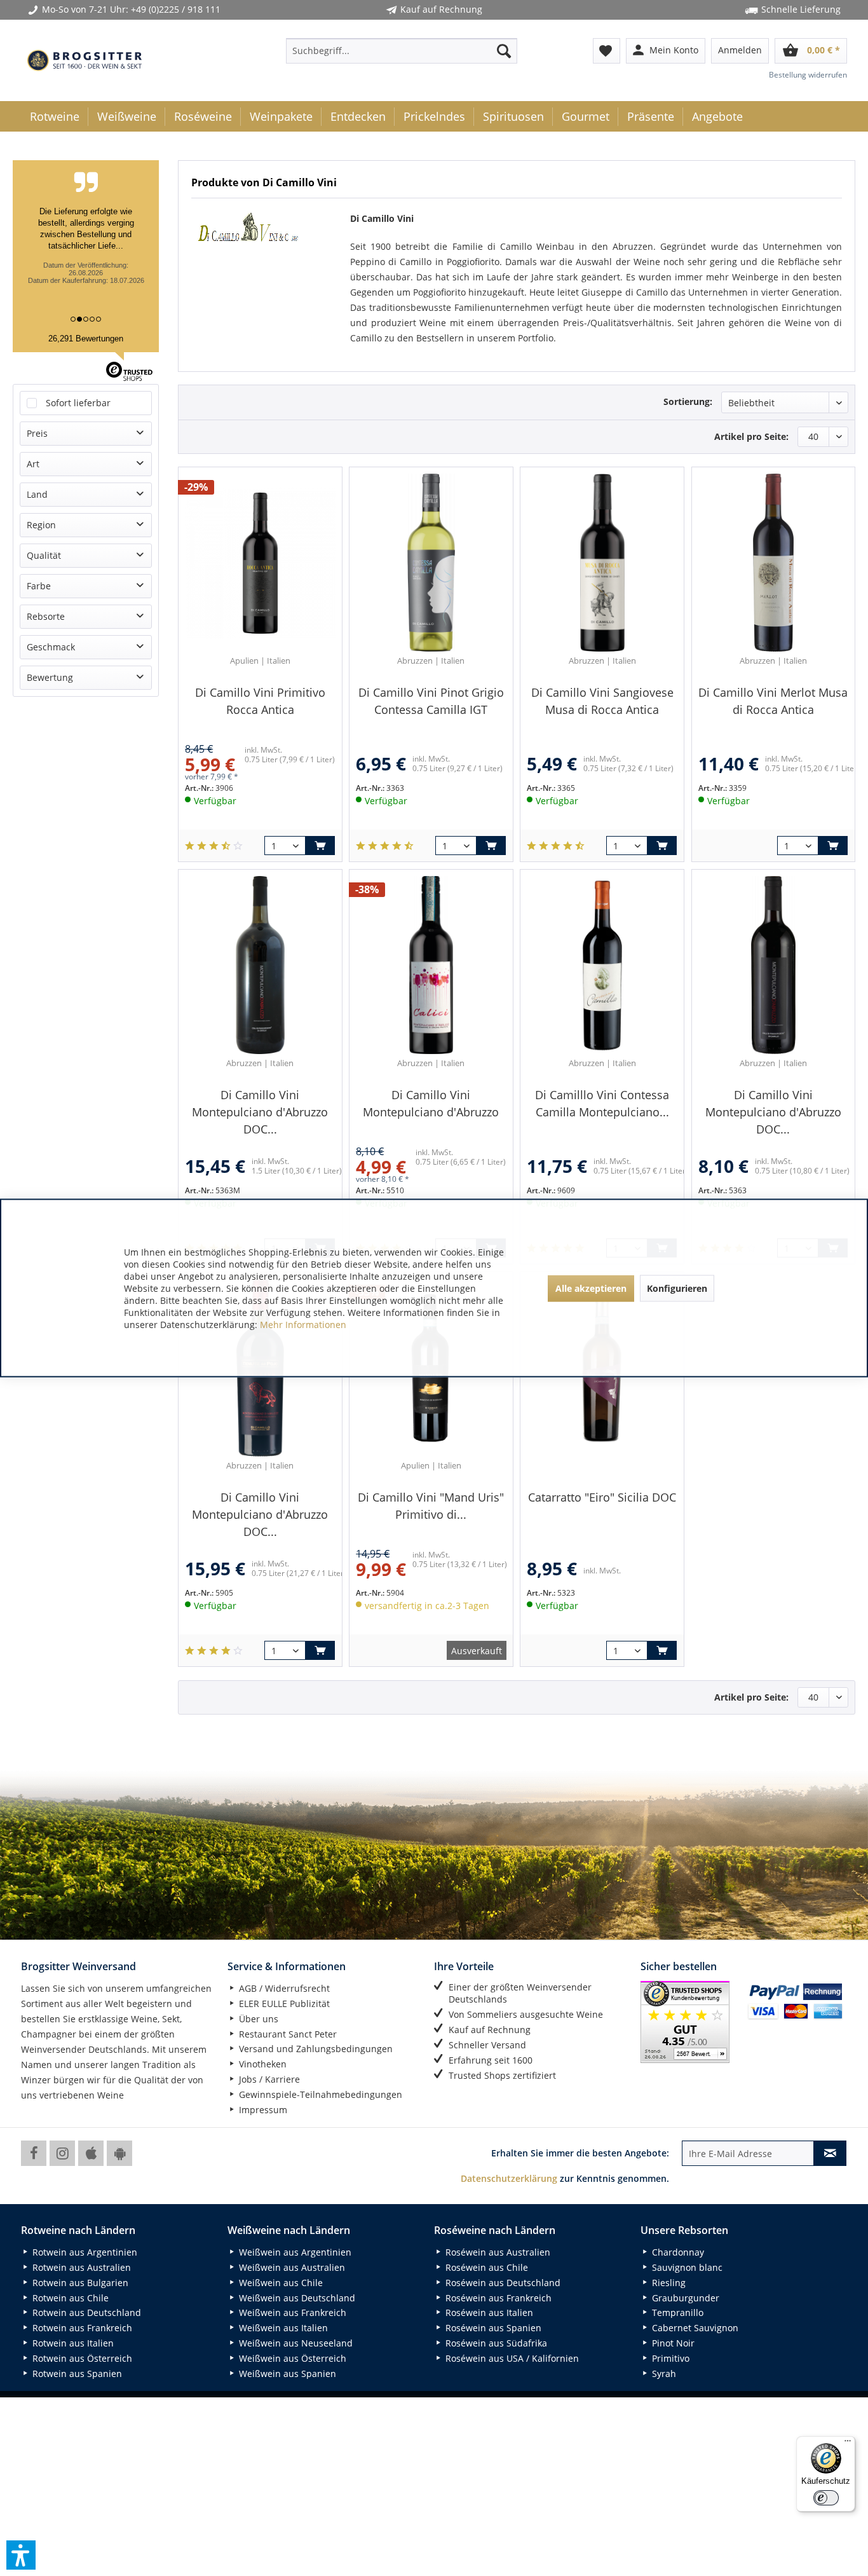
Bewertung (50, 677)
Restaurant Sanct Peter (287, 2034)
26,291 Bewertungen (86, 339)
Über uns (257, 2019)
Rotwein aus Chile (69, 2298)
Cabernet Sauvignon (694, 2328)
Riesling (668, 2283)
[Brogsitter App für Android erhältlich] (119, 2153)
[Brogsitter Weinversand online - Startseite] (85, 60)
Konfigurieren (677, 1288)
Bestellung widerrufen (808, 75)
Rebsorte (46, 616)
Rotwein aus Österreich (81, 2358)
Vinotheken (261, 2064)
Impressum (262, 2110)
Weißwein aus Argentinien (294, 2252)
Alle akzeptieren (591, 1288)
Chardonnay (677, 2252)
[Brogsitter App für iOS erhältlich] (91, 2153)
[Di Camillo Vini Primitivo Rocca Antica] (260, 563)
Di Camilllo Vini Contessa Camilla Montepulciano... (602, 1103)
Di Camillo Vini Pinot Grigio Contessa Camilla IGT (431, 701)
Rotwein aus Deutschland (85, 2312)
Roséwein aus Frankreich (497, 2298)
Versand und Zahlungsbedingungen (315, 2049)
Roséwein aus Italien (488, 2312)
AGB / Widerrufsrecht (283, 1988)
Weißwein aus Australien (291, 2267)
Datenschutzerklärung (509, 2178)
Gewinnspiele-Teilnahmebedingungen (319, 2094)
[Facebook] (34, 2153)
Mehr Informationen (303, 1325)
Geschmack (51, 647)
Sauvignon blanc (686, 2267)
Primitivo (669, 2358)
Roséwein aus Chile (485, 2267)
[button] (21, 2555)
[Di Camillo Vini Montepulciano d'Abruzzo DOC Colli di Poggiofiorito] (773, 965)
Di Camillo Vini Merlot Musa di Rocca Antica (773, 701)
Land (37, 494)
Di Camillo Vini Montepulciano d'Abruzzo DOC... (260, 1112)
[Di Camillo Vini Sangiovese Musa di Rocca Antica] (602, 563)
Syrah (663, 2374)
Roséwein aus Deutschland (502, 2283)
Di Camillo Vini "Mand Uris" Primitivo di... (431, 1506)
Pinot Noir (672, 2343)
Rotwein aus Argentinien (84, 2252)
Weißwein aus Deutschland (296, 2298)
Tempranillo (676, 2312)
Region (41, 525)
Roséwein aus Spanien (492, 2328)
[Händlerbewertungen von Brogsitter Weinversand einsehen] (689, 2022)
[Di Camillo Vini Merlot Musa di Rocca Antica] (773, 563)
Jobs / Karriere (268, 2079)
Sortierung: (688, 401)
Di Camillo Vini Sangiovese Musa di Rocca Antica (602, 701)
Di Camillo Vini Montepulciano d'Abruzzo (431, 1103)
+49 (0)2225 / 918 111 (176, 9)
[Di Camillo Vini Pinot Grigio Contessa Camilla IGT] (431, 563)
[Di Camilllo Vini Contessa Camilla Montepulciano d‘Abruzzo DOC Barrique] (602, 965)
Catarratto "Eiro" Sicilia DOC (602, 1497)
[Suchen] (504, 51)
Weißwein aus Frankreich (291, 2312)
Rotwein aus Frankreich (81, 2328)
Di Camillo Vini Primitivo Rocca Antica (260, 701)
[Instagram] (62, 2153)
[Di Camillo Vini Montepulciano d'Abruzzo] (431, 965)
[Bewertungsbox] (214, 846)
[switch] (826, 2498)
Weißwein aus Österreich (291, 2358)
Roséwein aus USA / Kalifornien (511, 2358)
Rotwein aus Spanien (76, 2374)
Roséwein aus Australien (497, 2252)
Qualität (44, 555)
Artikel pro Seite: (751, 436)
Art (33, 464)
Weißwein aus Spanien (286, 2374)
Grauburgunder (684, 2298)
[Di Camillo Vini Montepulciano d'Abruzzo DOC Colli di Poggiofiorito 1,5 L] (260, 965)
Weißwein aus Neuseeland (295, 2343)
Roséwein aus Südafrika (495, 2343)
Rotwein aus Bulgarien (79, 2283)
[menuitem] (402, 51)
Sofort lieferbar (78, 403)
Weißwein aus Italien (282, 2328)
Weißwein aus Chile (280, 2283)
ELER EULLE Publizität (283, 2004)
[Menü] (848, 2444)
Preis (37, 433)
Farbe (39, 586)
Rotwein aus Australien (80, 2267)
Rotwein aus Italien (72, 2343)
